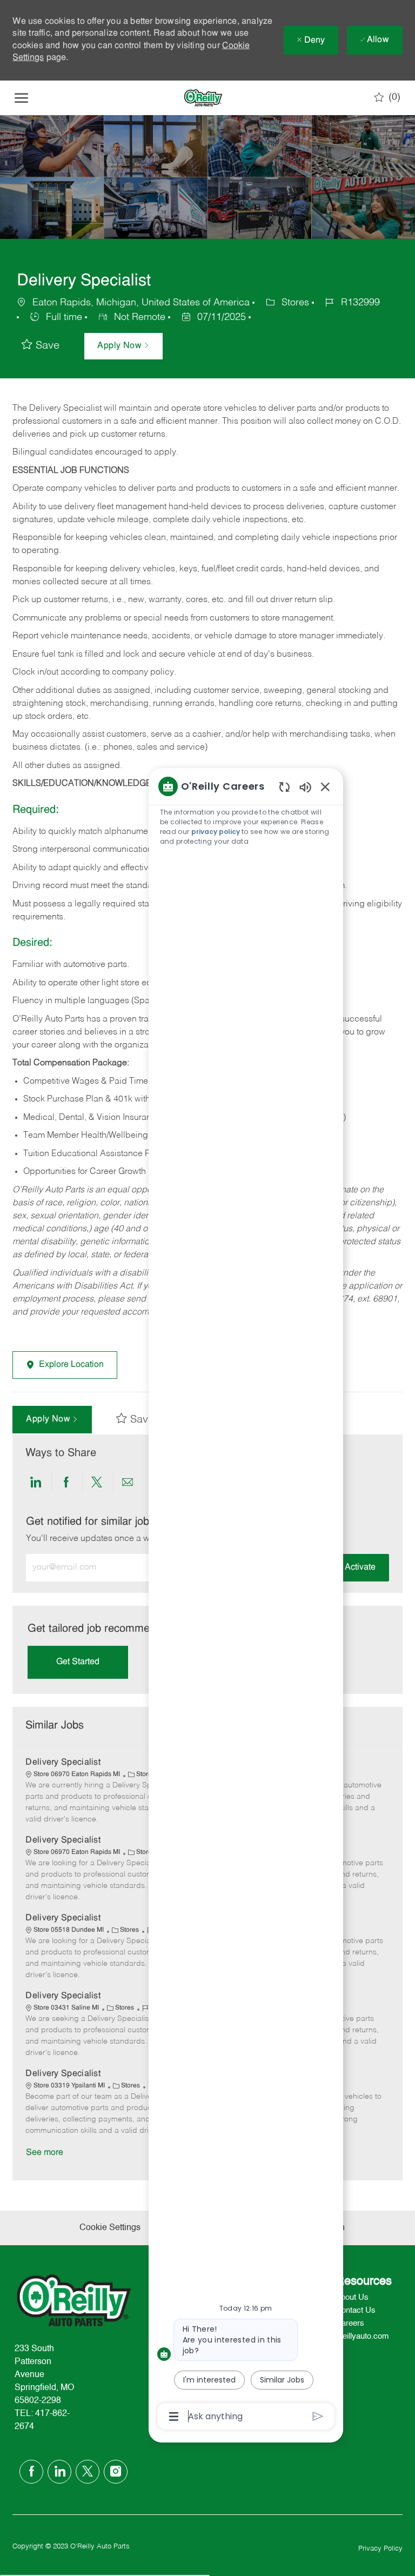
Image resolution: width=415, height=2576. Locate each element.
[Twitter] (88, 2472)
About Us (352, 2297)
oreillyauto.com (362, 2336)
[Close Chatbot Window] (325, 786)
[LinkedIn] (59, 2472)
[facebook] (31, 2472)
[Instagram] (116, 2472)
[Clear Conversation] (285, 787)
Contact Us (356, 2310)
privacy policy (216, 832)
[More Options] (174, 2417)
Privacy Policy (380, 2549)
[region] (246, 1600)
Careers (350, 2323)
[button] (123, 346)
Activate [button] (360, 1567)
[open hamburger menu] (21, 98)
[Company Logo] (203, 98)
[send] (318, 2416)
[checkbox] (41, 346)
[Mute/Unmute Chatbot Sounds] (305, 787)
